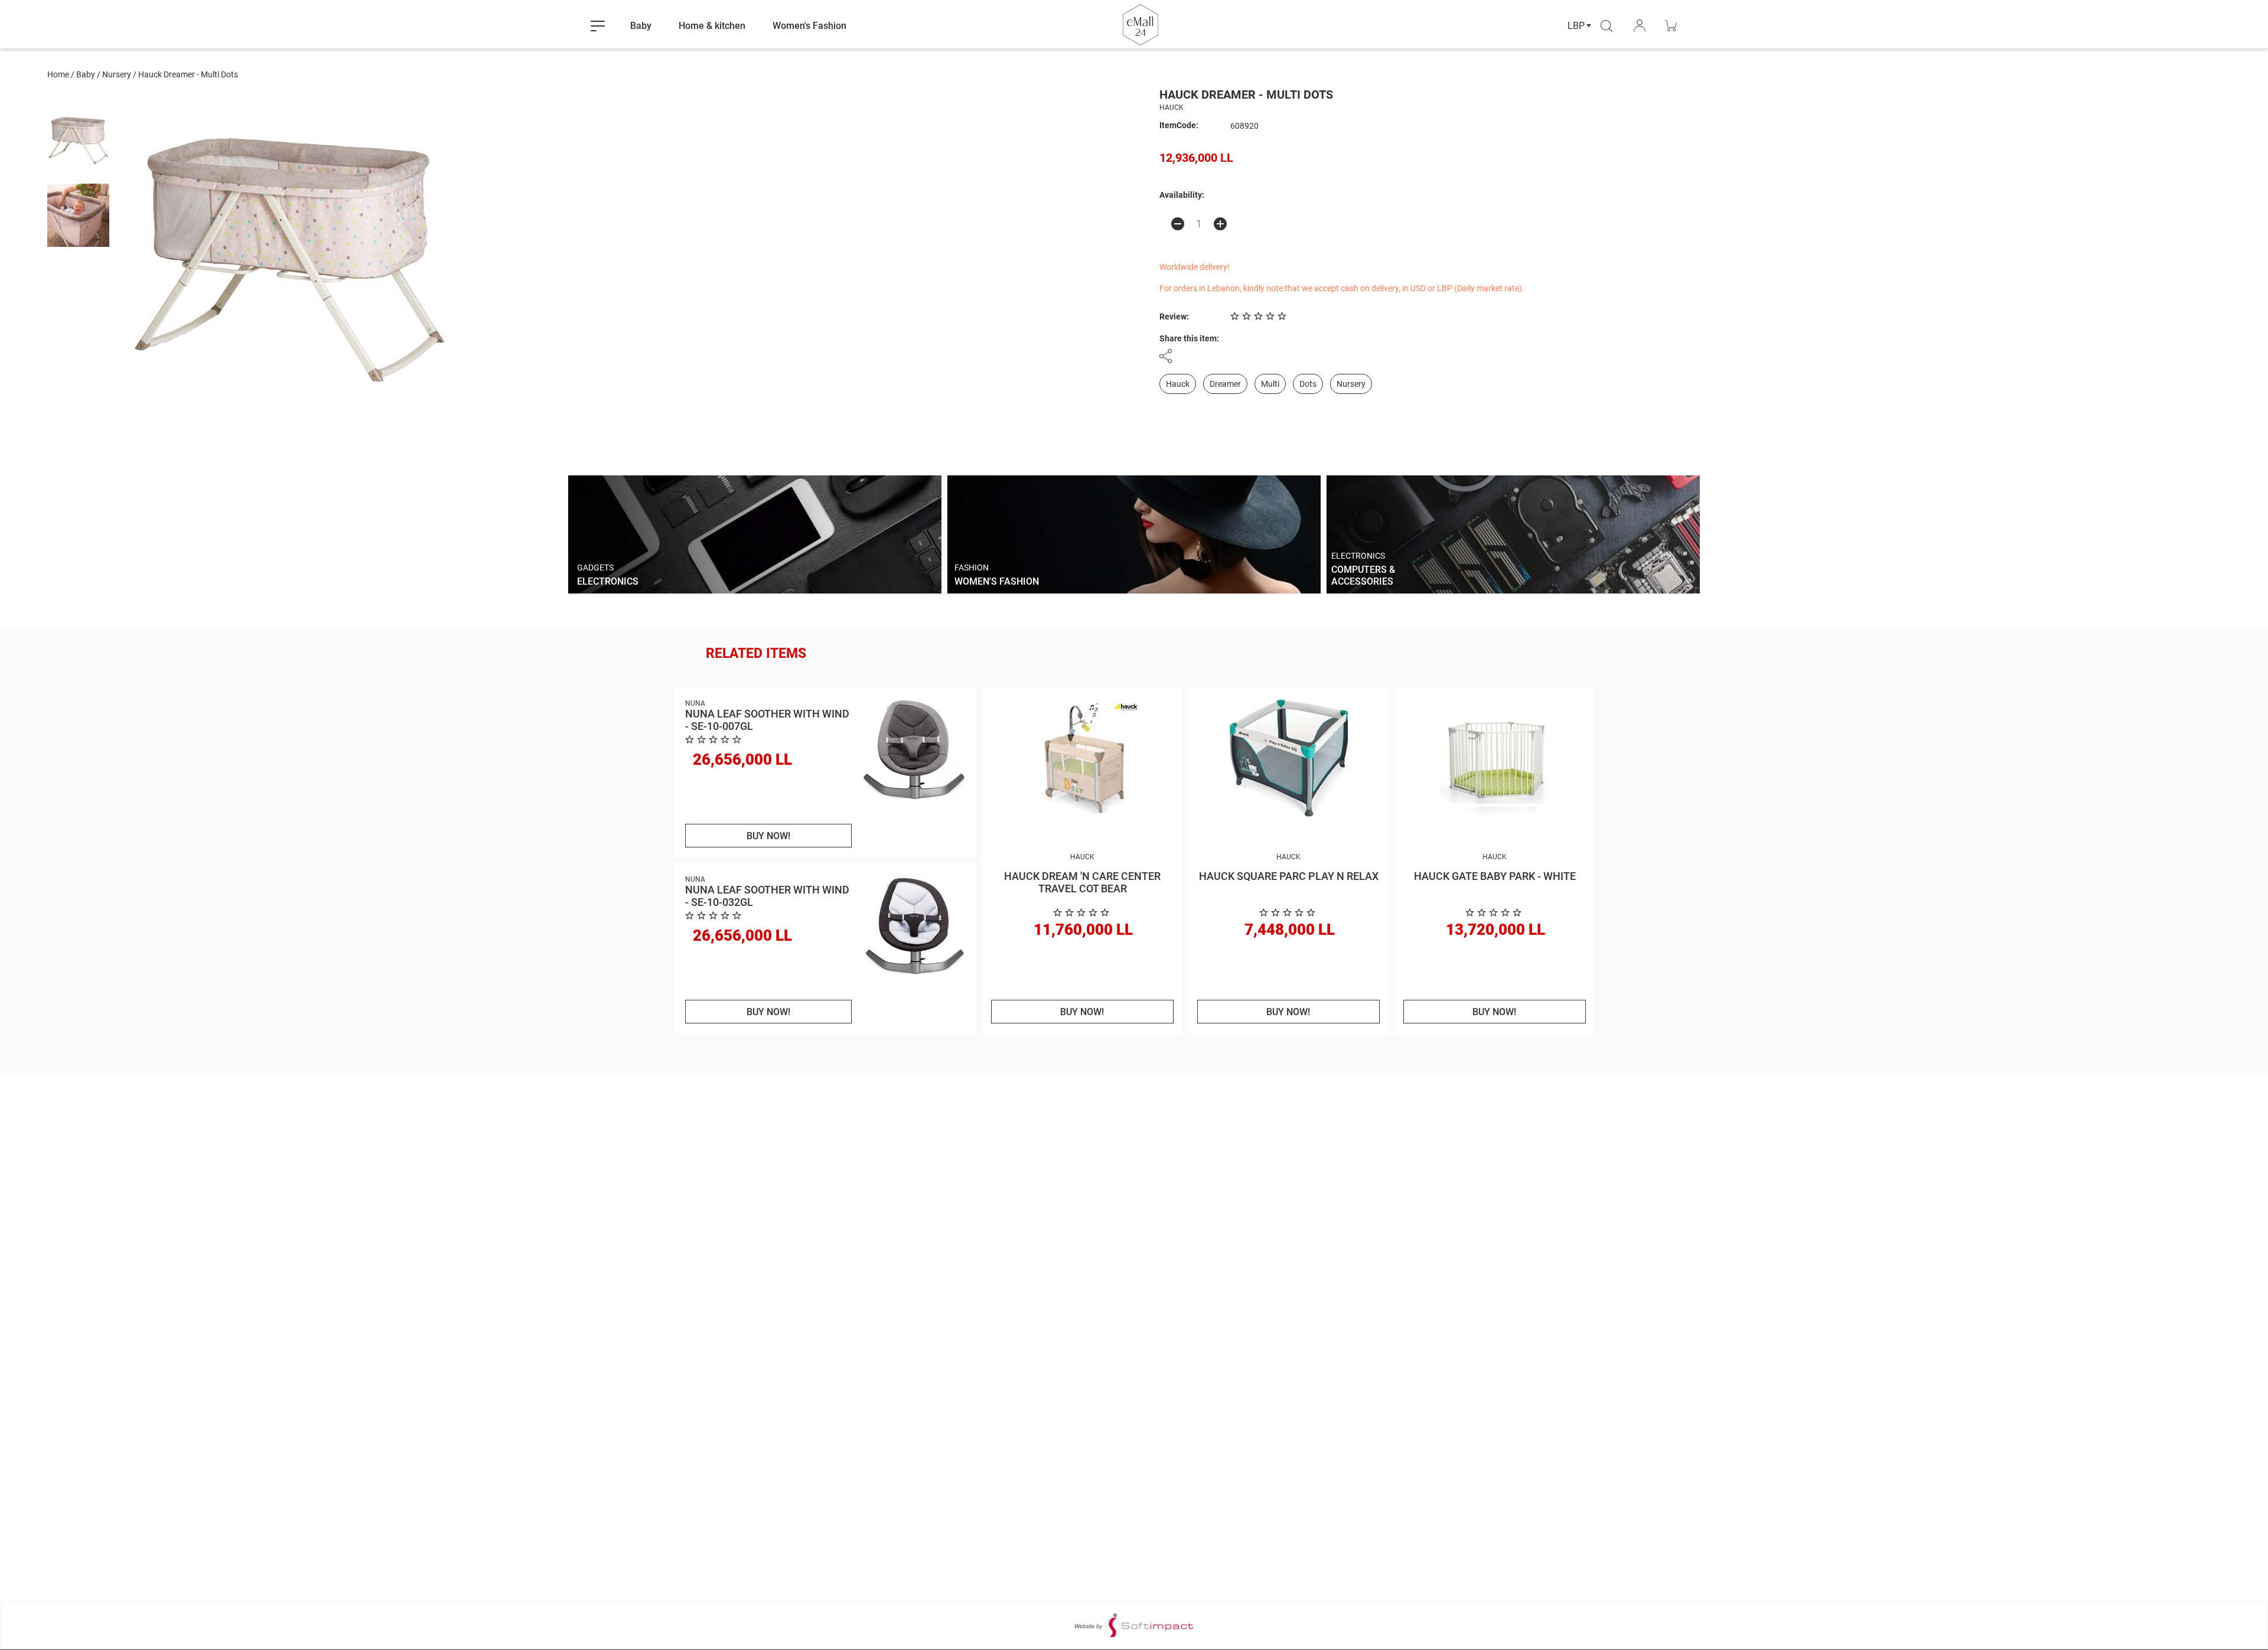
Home (58, 74)
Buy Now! (768, 836)
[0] (1083, 913)
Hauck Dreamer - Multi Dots (188, 74)
